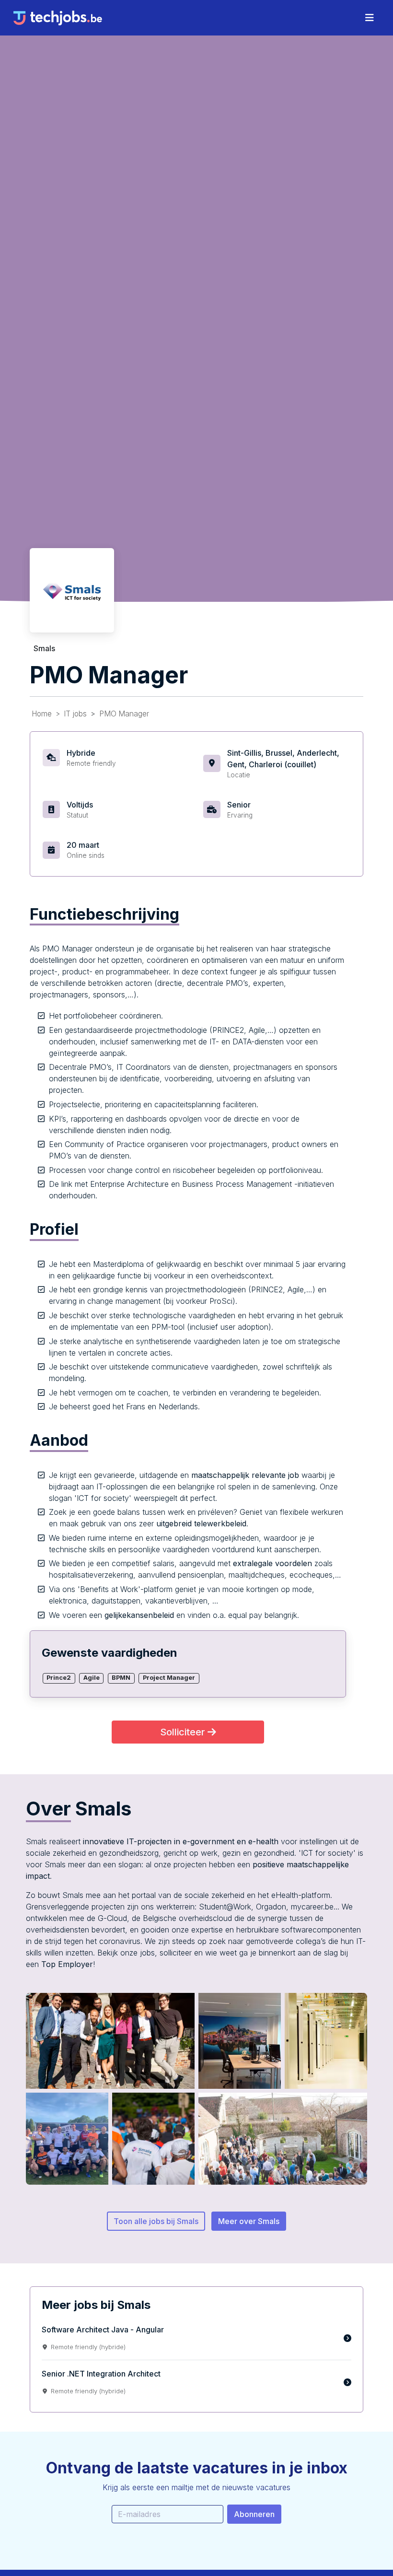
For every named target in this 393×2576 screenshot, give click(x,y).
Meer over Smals (249, 2221)
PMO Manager (124, 714)
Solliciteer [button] (184, 1732)
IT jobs (75, 714)
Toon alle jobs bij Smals (156, 2221)
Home (42, 714)
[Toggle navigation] (370, 18)
